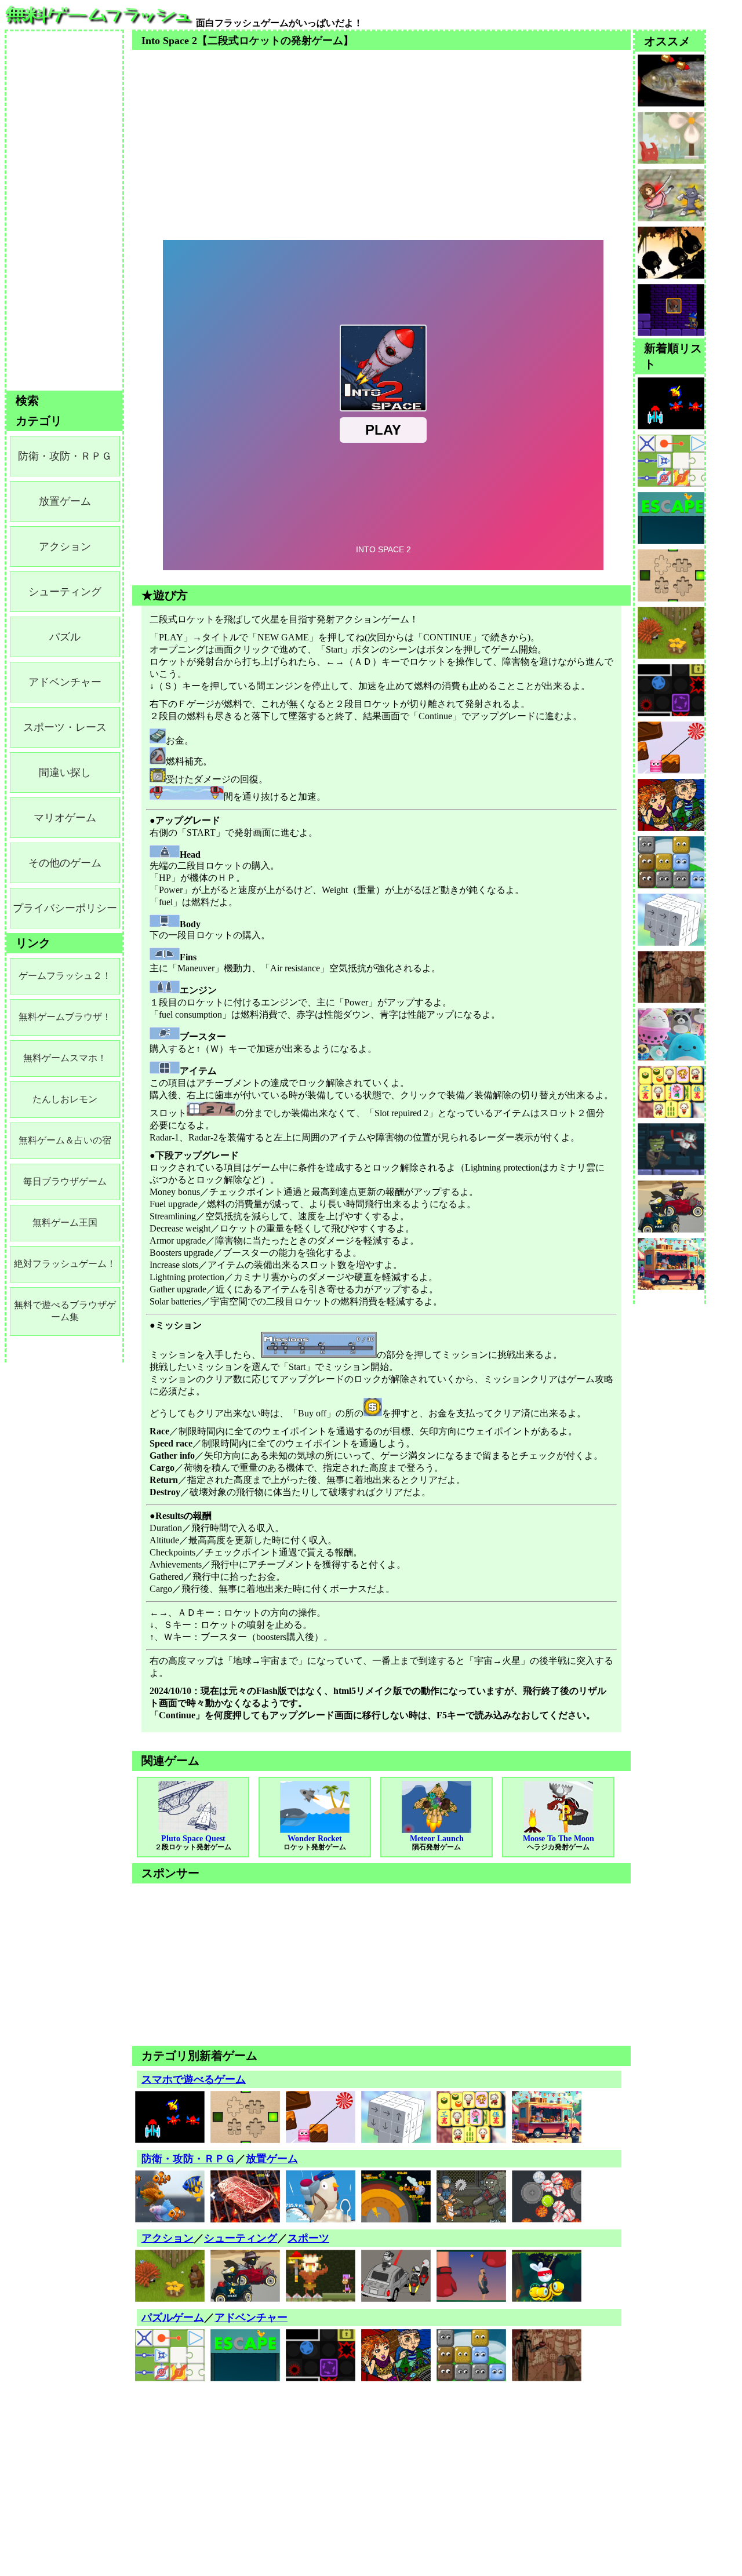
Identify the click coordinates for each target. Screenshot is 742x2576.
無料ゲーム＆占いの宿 (65, 1140)
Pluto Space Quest (193, 1843)
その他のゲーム (65, 863)
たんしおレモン (65, 1099)
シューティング (241, 2238)
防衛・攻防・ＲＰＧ (188, 2159)
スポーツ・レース (65, 727)
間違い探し (65, 773)
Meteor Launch (437, 1843)
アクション (168, 2238)
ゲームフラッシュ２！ (65, 976)
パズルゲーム (173, 2318)
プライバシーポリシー (65, 908)
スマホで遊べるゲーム (194, 2079)
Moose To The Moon (559, 1843)
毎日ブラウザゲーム (65, 1181)
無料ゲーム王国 (65, 1223)
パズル (65, 637)
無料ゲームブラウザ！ (65, 1017)
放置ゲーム (272, 2159)
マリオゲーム (65, 818)
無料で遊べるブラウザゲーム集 (65, 1311)
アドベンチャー (251, 2318)
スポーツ (308, 2238)
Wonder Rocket (315, 1843)
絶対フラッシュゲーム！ (65, 1264)
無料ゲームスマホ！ (65, 1058)
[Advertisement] (381, 131)
